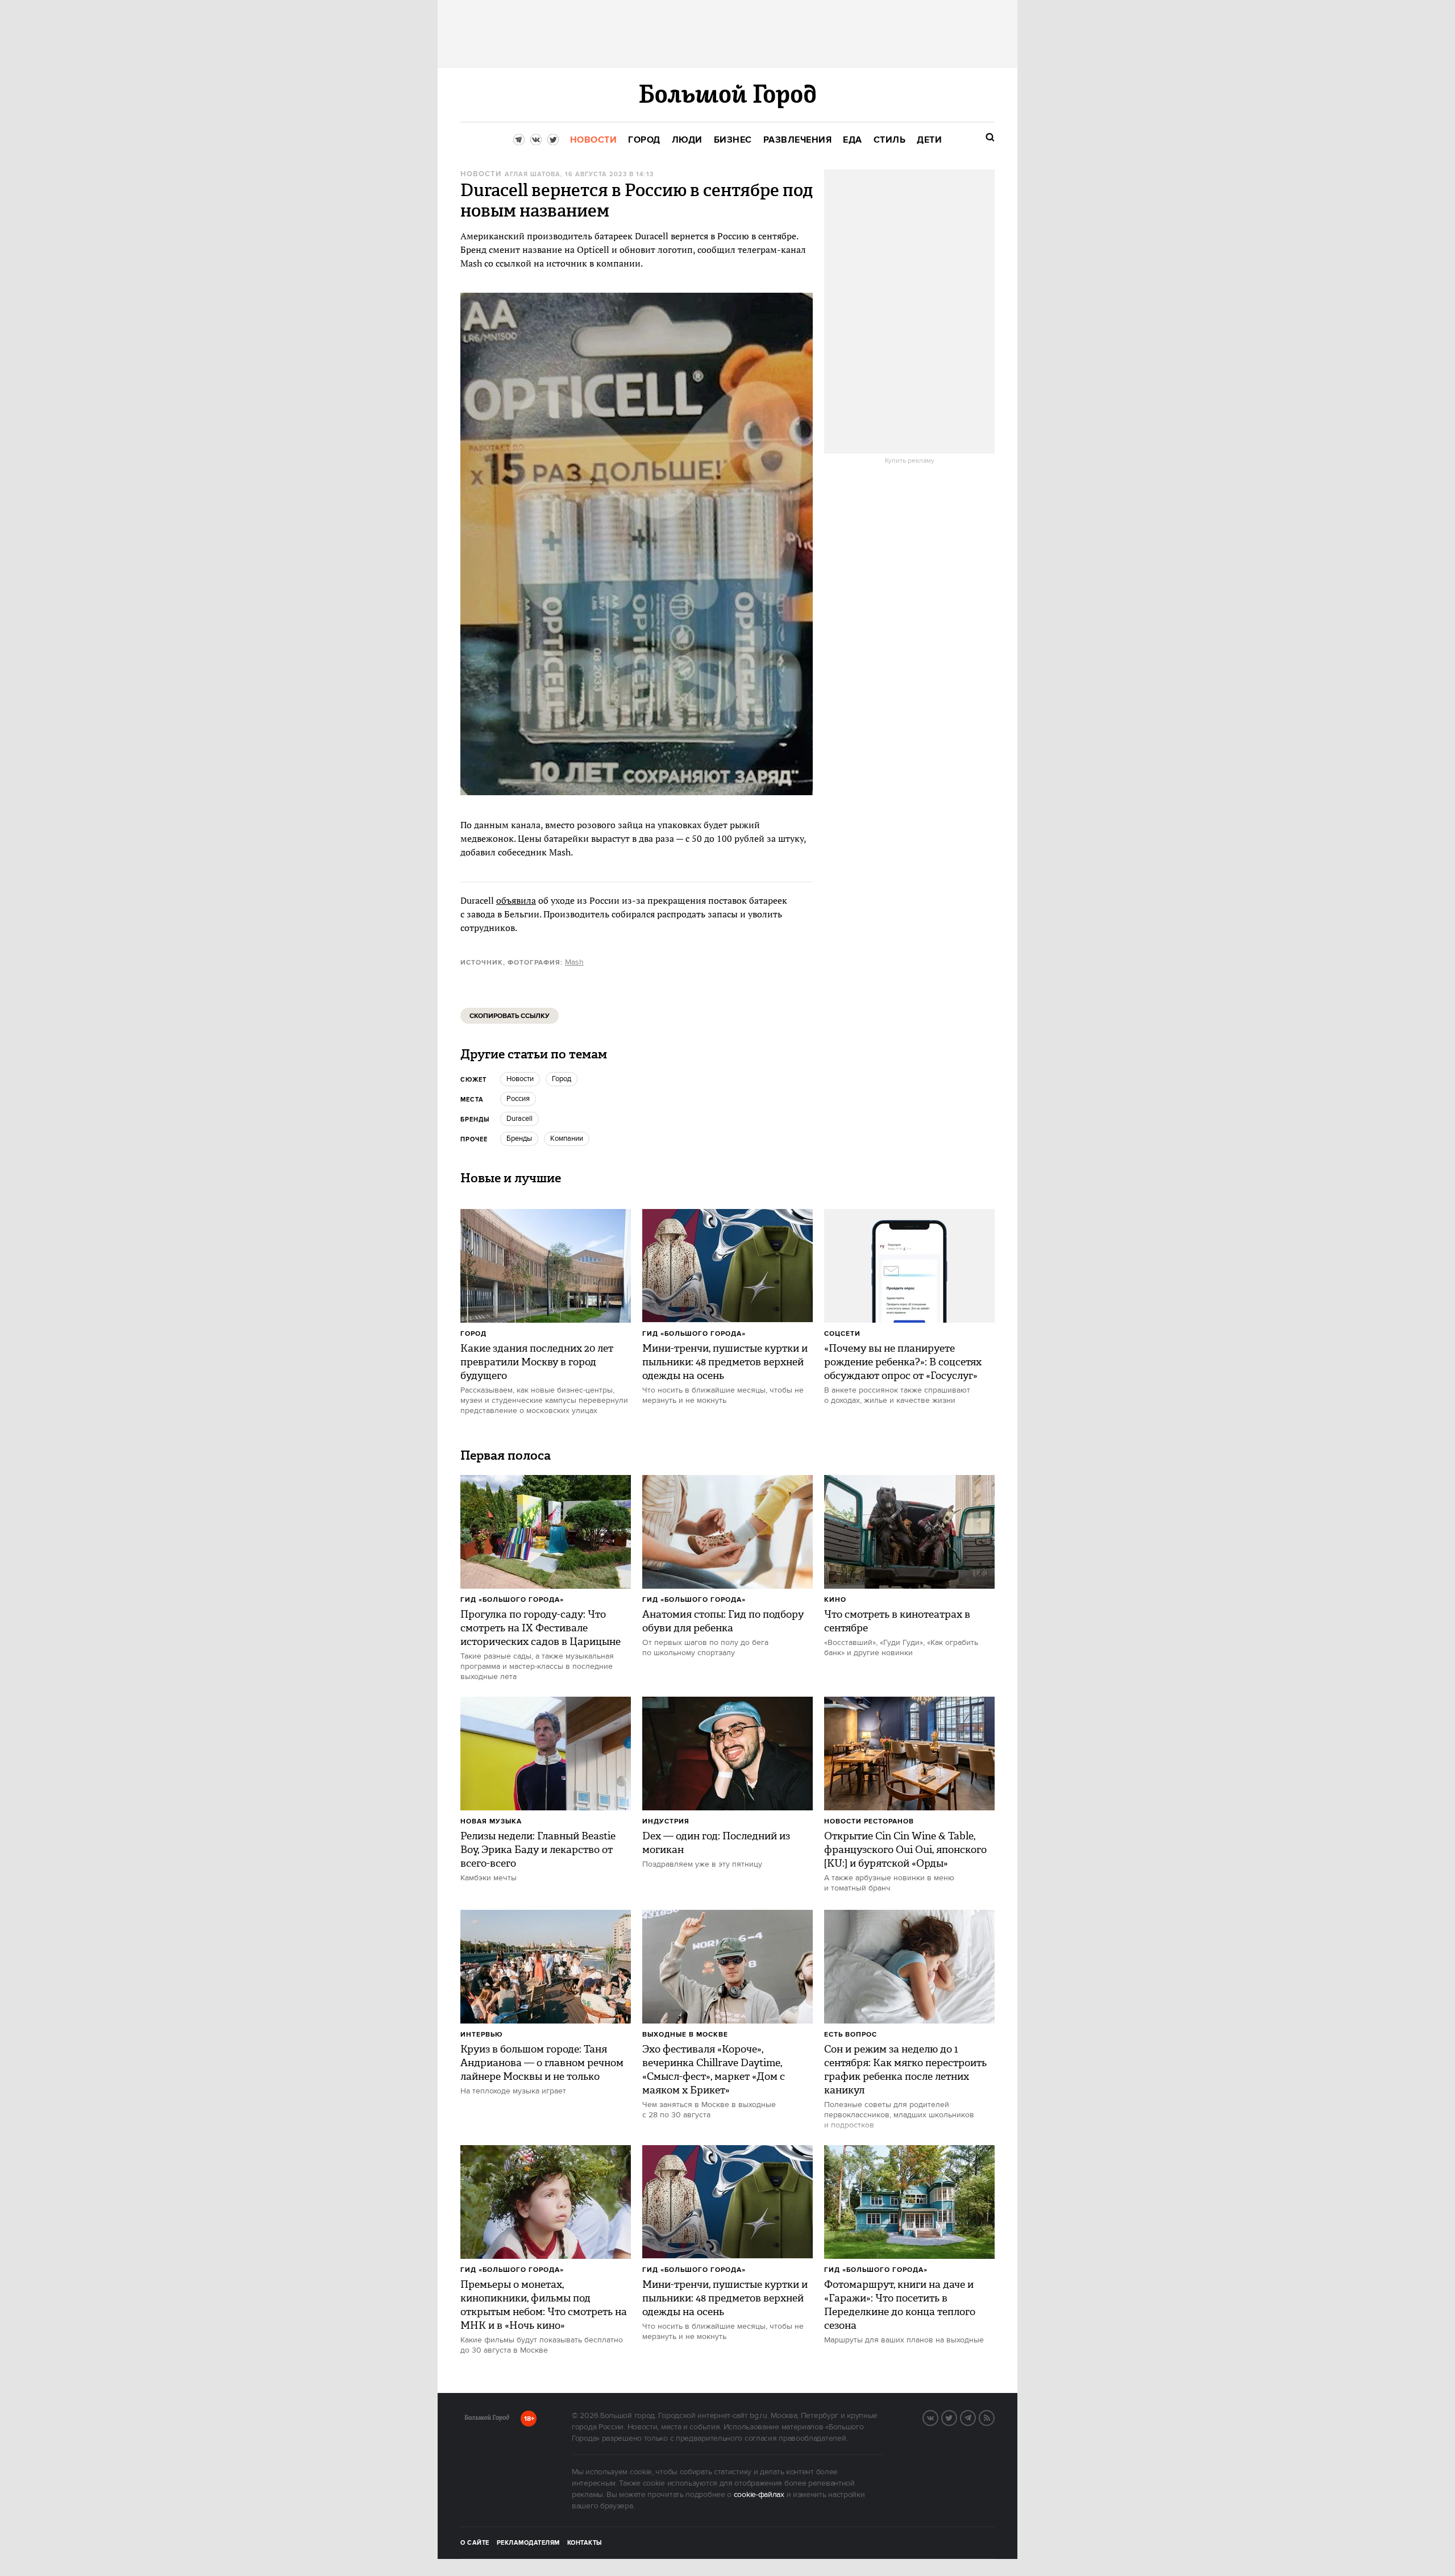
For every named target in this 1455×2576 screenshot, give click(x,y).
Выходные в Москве (685, 2035)
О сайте (475, 2543)
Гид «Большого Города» (694, 1334)
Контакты (585, 2543)
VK (938, 2417)
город (562, 1079)
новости (520, 1079)
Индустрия (666, 1821)
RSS (994, 2417)
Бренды (519, 1139)
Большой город (487, 2420)
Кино (835, 1600)
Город (473, 1334)
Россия (518, 1099)
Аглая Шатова (533, 174)
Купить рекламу (910, 461)
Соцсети (842, 1334)
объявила (516, 900)
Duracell (519, 1119)
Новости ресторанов (869, 1821)
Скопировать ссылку (510, 1016)
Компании (567, 1139)
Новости (481, 174)
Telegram (975, 2417)
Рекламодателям (528, 2543)
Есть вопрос (851, 2035)
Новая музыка (491, 1821)
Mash (574, 962)
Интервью (482, 2035)
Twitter (957, 2417)
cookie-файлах (759, 2495)
